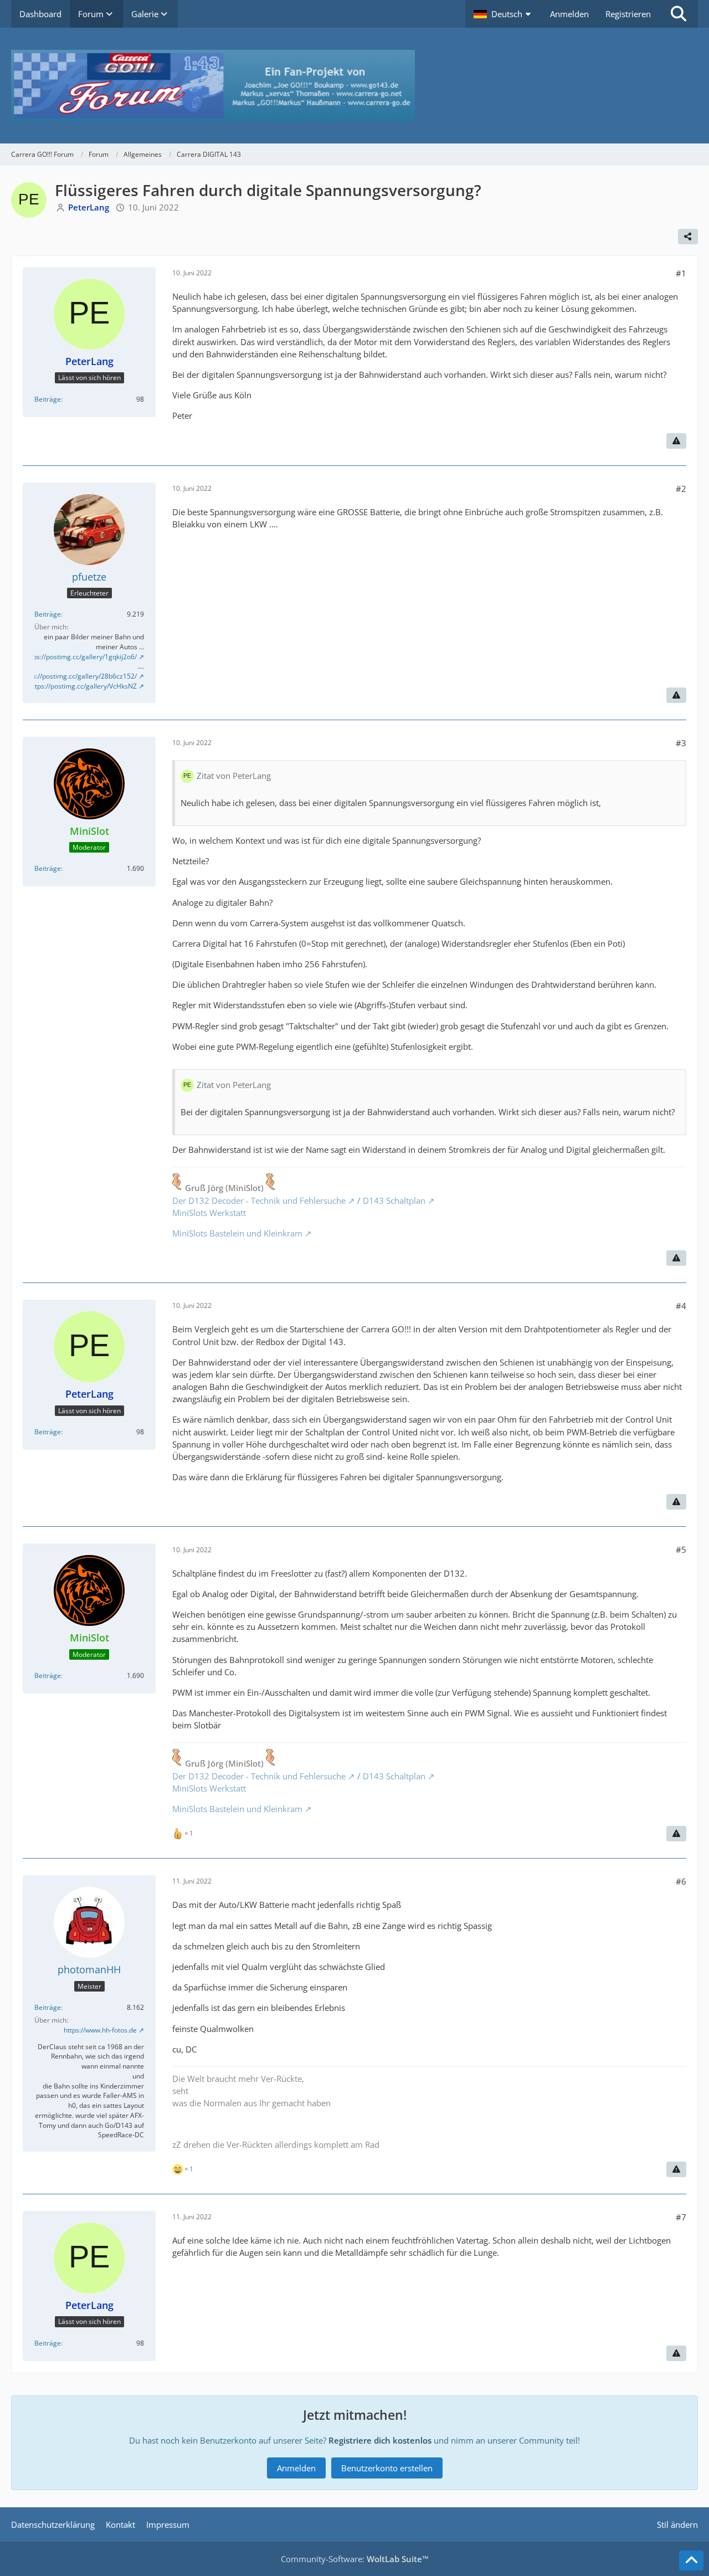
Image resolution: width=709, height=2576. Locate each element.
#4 (681, 1306)
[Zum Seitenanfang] (691, 2560)
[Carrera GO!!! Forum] (354, 86)
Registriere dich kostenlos (380, 2440)
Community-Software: (355, 2559)
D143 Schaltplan (394, 1200)
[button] (504, 14)
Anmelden (569, 14)
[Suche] (679, 14)
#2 (681, 489)
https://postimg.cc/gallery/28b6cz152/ (79, 676)
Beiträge (48, 399)
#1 (681, 273)
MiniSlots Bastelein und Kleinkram (237, 1233)
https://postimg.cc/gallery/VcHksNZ (83, 686)
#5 (681, 1549)
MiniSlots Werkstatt (209, 1213)
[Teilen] (688, 237)
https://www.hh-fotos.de (100, 2030)
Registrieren (628, 14)
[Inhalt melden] (676, 441)
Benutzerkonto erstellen (387, 2468)
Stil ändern (677, 2524)
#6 (681, 1881)
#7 (681, 2217)
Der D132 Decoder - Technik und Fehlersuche (259, 1200)
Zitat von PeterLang (234, 776)
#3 (681, 743)
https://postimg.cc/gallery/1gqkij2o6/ (81, 657)
